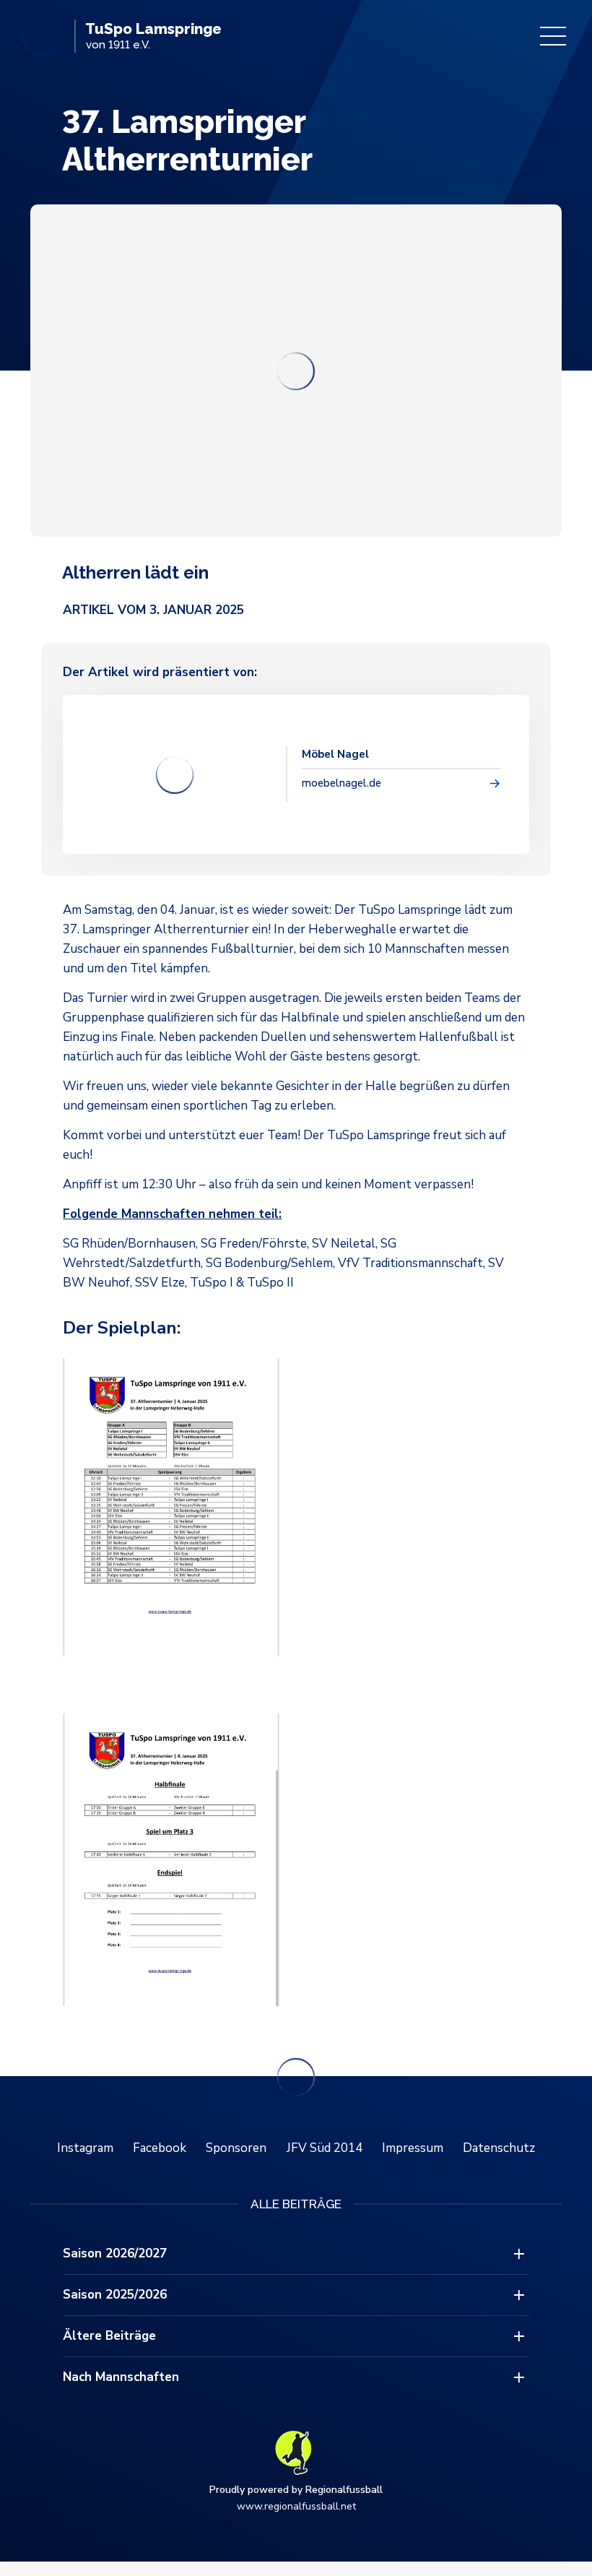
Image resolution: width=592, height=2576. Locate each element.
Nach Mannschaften (121, 2377)
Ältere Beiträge (109, 2336)
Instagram (85, 2148)
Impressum (413, 2148)
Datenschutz (499, 2148)
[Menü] (553, 36)
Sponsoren (236, 2148)
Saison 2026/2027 (115, 2253)
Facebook (160, 2148)
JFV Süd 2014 (325, 2148)
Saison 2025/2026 (115, 2295)
